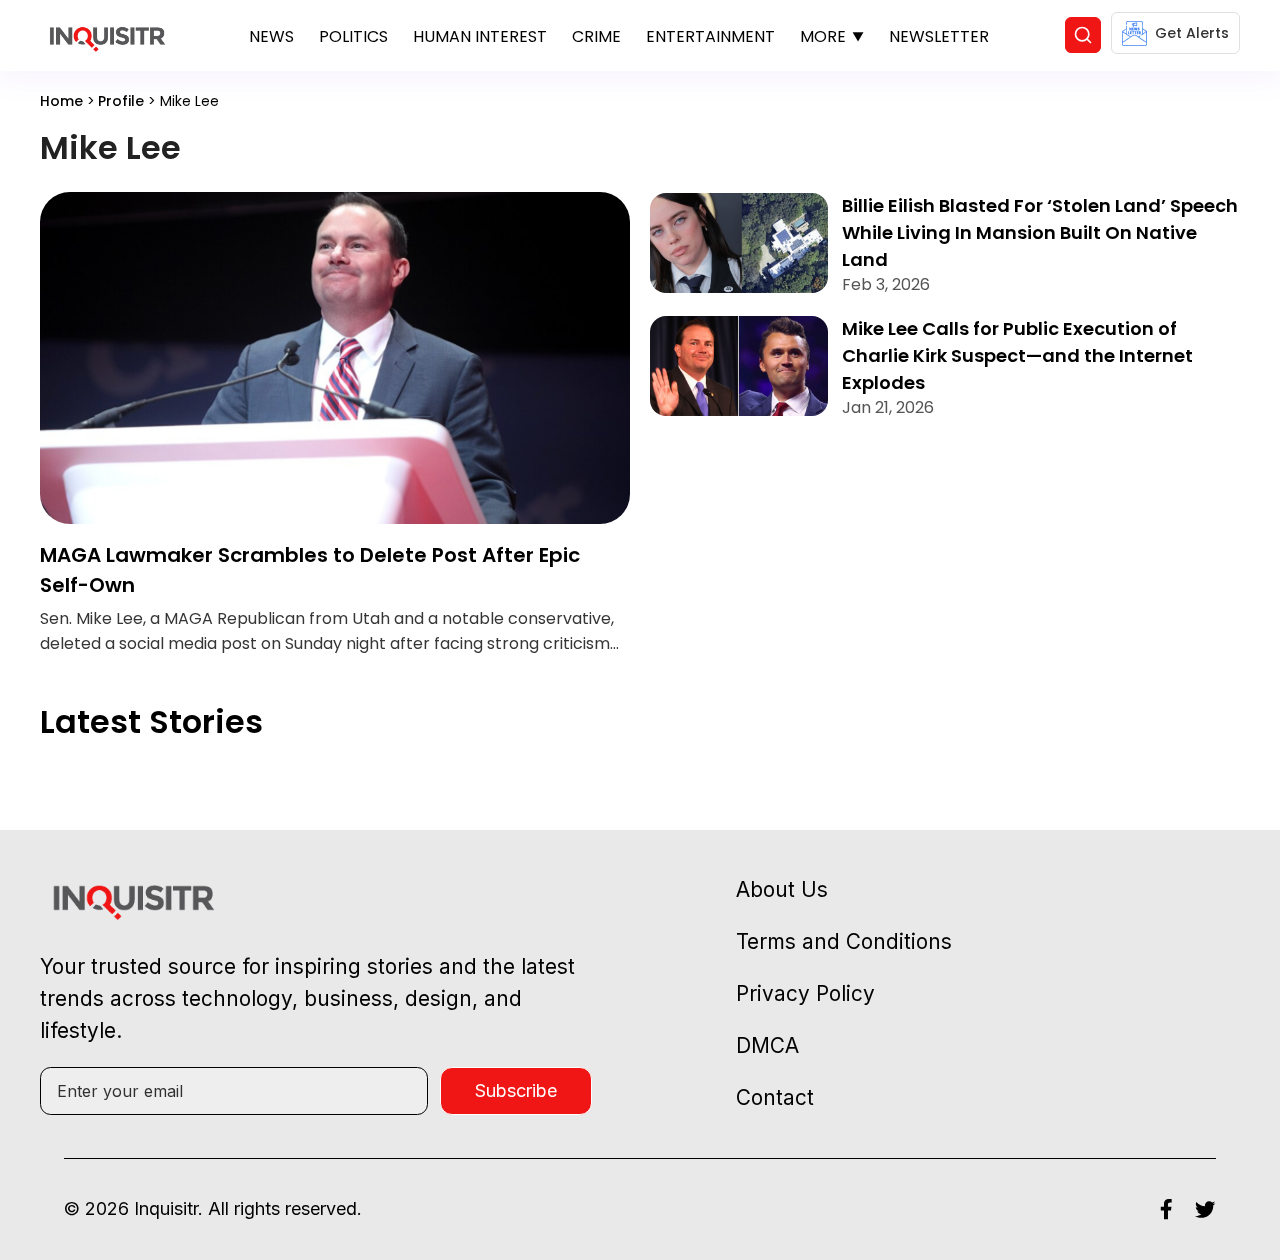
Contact (775, 1097)
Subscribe (516, 1090)
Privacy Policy (805, 993)
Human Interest (480, 36)
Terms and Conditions (844, 941)
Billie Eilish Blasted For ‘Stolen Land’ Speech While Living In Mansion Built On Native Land (1040, 232)
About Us (782, 889)
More (823, 36)
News (271, 36)
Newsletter (939, 36)
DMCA (767, 1045)
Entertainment (710, 36)
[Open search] (1083, 35)
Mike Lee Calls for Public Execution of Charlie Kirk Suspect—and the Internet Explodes (1017, 355)
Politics (353, 36)
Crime (596, 36)
